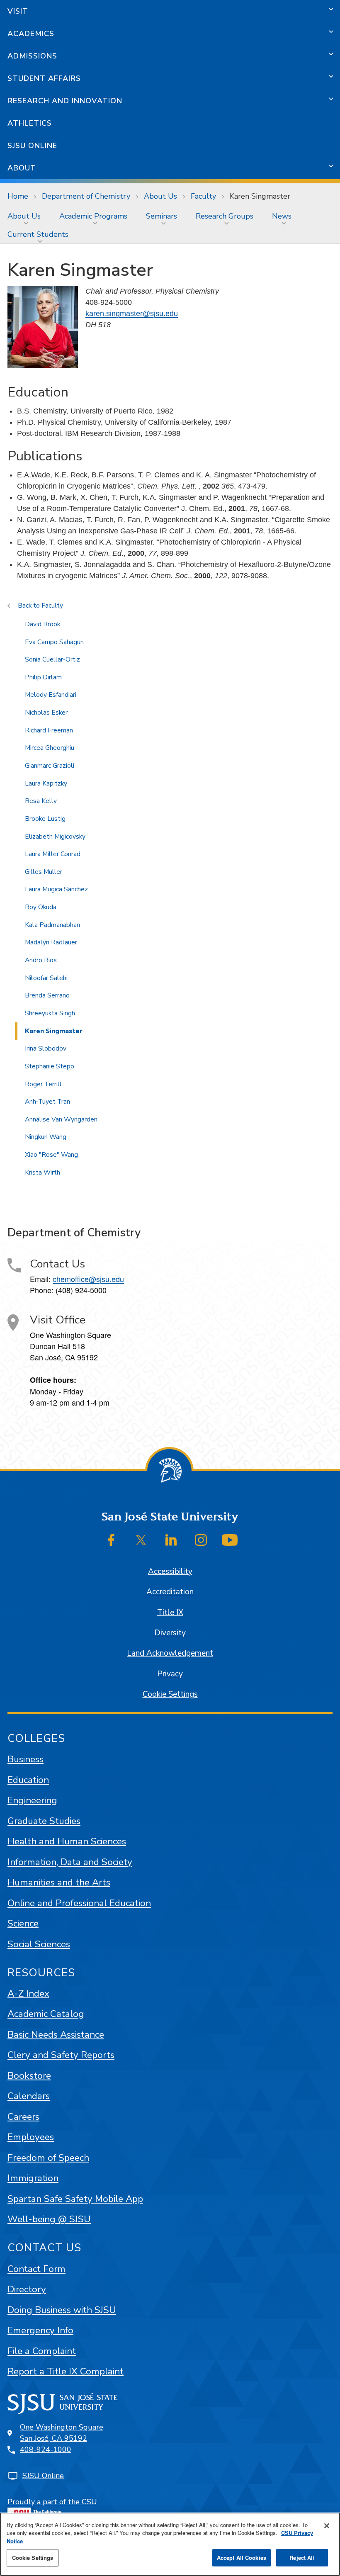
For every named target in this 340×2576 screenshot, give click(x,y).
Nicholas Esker (46, 713)
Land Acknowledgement (170, 1653)
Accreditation (170, 1592)
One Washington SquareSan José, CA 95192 (62, 2433)
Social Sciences (39, 1944)
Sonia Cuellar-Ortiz (52, 659)
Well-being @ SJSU (49, 2219)
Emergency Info (40, 2330)
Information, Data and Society (70, 1862)
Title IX (170, 1613)
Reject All (302, 2558)
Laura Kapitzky (46, 783)
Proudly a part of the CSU (52, 2502)
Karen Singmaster (54, 1031)
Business (25, 1759)
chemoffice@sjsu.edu (88, 1279)
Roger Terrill (43, 1084)
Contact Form (36, 2269)
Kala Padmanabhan (52, 925)
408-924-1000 (46, 2450)
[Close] (327, 2526)
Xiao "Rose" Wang (51, 1155)
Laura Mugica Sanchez (56, 889)
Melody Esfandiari (51, 695)
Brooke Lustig (45, 819)
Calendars (29, 2096)
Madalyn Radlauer (51, 942)
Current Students (38, 234)
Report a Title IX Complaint (66, 2371)
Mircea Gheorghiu (50, 748)
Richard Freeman (49, 730)
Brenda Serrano (47, 995)
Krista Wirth (42, 1172)
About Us (160, 196)
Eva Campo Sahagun (54, 642)
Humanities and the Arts (59, 1882)
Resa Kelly (41, 801)
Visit (18, 11)
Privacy (170, 1674)
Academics (31, 34)
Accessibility (170, 1571)
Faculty (203, 196)
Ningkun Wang (46, 1137)
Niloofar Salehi (46, 978)
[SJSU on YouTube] (230, 1540)
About (22, 168)
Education (28, 1780)
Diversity (170, 1633)
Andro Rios (41, 960)
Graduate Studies (44, 1821)
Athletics (30, 123)
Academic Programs (93, 216)
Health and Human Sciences (67, 1841)
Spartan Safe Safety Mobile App (75, 2199)
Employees (31, 2137)
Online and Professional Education (79, 1903)
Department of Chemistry (86, 196)
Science (23, 1923)
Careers (23, 2117)
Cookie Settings (170, 1694)
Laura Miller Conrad (53, 854)
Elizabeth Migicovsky (55, 837)
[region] (170, 2544)
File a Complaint (42, 2351)
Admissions (32, 56)
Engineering (32, 1800)
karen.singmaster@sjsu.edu (132, 314)
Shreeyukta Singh (50, 1013)
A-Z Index (28, 1993)
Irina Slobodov (46, 1048)
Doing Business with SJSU (62, 2310)
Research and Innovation (65, 101)
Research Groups (225, 216)
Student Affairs (44, 78)
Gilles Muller (44, 872)
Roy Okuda (41, 907)
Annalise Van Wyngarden (61, 1119)
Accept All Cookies (242, 2558)
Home (18, 196)
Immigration (33, 2178)
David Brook (42, 624)
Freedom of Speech (48, 2158)
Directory (27, 2289)
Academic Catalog (46, 2014)
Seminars (161, 216)
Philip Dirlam (43, 677)
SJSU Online (32, 146)
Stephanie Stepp (50, 1066)
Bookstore (29, 2076)
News (282, 216)
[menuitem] (26, 216)
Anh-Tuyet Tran (47, 1102)
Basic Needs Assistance (56, 2035)
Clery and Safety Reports (61, 2055)
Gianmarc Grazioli (50, 766)
